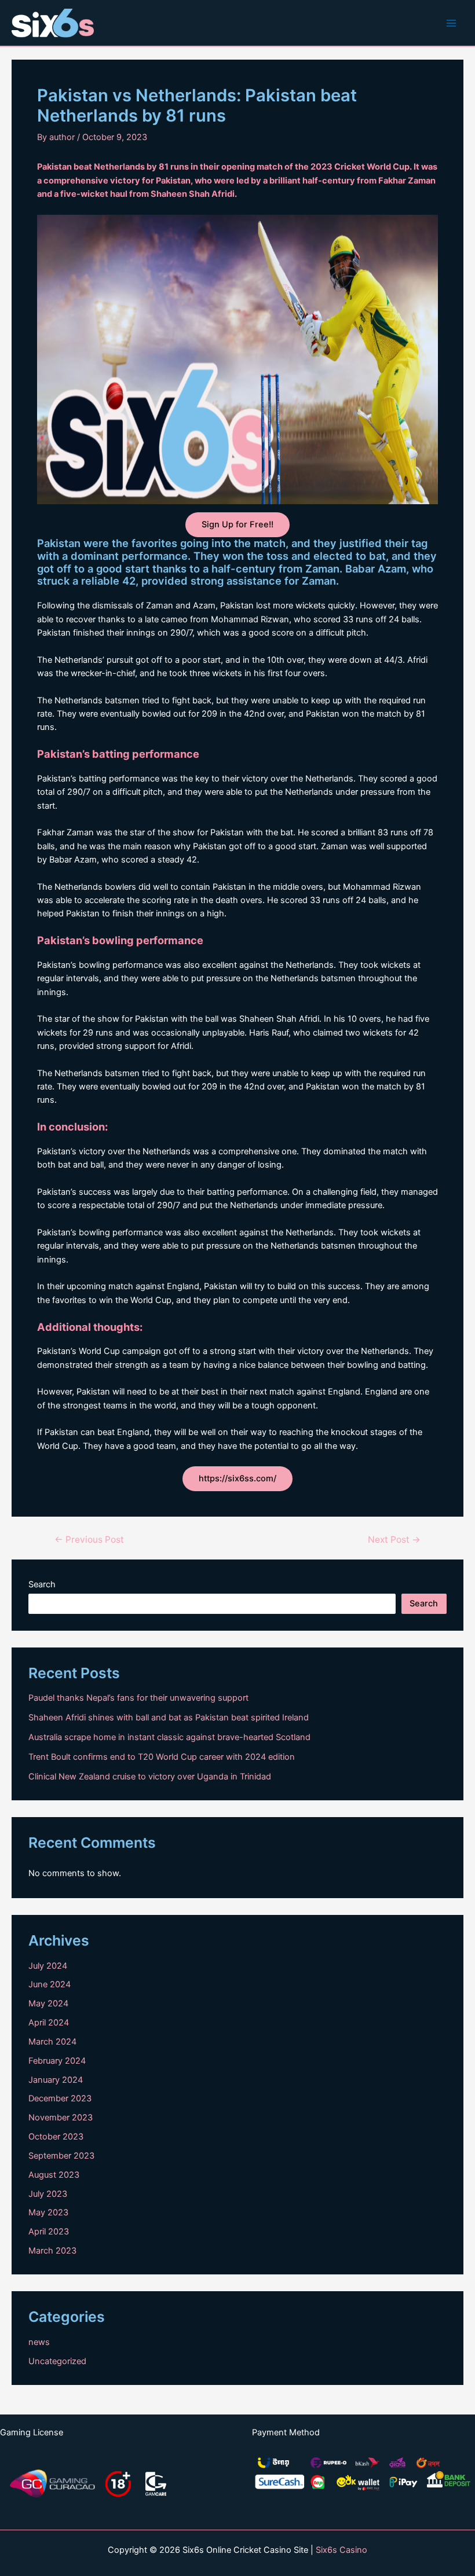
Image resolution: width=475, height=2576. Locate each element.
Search (42, 1584)
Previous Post (89, 1540)
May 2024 (48, 2003)
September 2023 (61, 2156)
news (39, 2342)
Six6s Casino (341, 2550)
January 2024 (56, 2080)
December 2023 (60, 2098)
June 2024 (50, 1984)
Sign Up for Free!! (237, 524)
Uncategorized (57, 2361)
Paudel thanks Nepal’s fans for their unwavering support (138, 1698)
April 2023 (49, 2232)
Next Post (394, 1540)
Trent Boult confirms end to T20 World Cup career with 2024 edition (162, 1757)
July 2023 (48, 2194)
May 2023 (48, 2212)
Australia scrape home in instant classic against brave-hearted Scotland (169, 1737)
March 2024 (52, 2042)
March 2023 (52, 2251)
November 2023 (61, 2118)
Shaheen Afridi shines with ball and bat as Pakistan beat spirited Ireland (169, 1718)
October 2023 (56, 2137)
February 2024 (57, 2061)
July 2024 (48, 1966)
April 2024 (49, 2023)
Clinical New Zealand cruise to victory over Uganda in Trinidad (150, 1777)
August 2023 (54, 2175)
